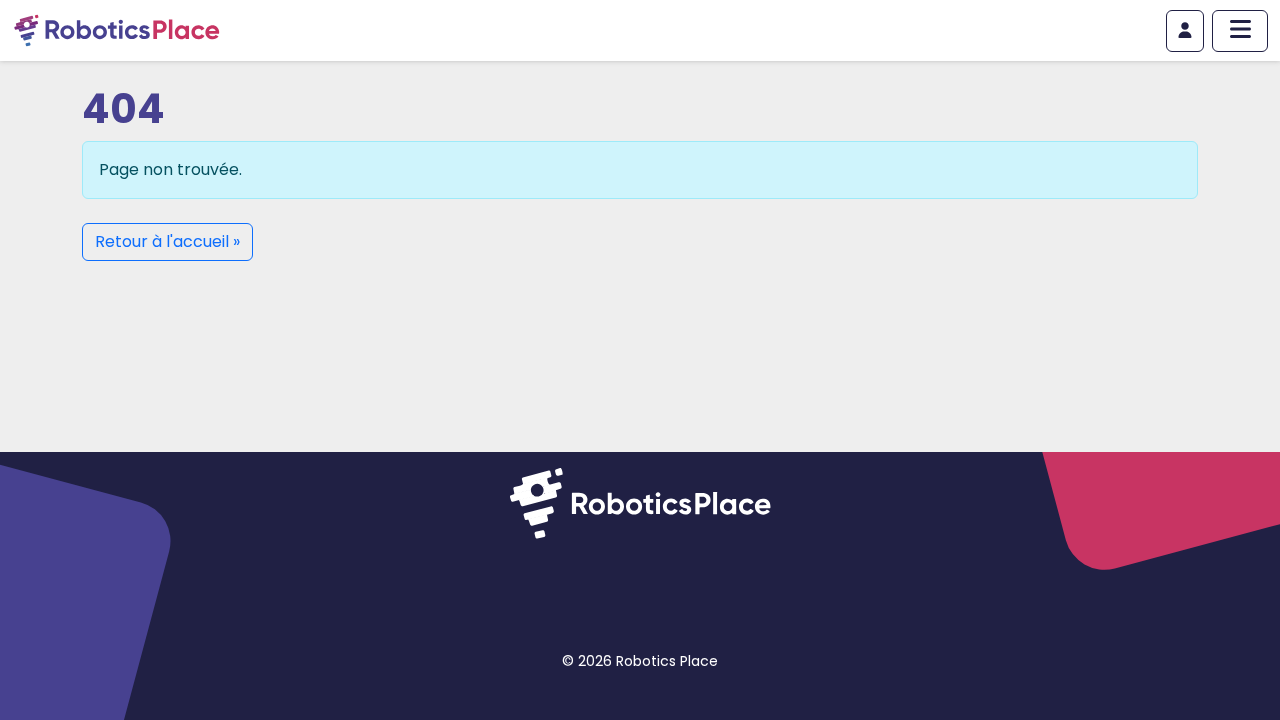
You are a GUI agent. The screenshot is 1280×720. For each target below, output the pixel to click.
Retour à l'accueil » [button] (167, 241)
